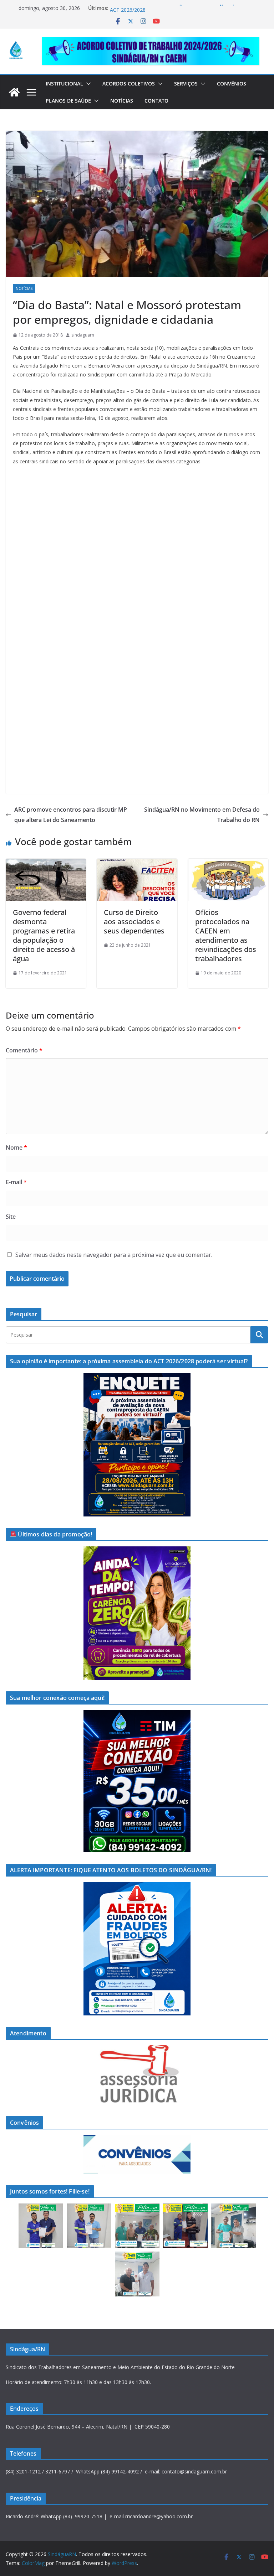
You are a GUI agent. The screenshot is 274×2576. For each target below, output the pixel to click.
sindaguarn (83, 335)
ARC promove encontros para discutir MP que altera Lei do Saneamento (71, 815)
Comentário (24, 1050)
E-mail (16, 1182)
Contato (156, 101)
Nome (16, 1148)
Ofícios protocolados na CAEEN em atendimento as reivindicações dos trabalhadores (226, 935)
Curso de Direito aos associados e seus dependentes (134, 922)
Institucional (64, 84)
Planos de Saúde (68, 101)
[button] (87, 84)
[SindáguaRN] (14, 92)
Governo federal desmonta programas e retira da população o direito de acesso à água (44, 935)
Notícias (122, 101)
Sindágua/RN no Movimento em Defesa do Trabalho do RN (202, 815)
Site (11, 1217)
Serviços (186, 84)
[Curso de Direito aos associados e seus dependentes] (137, 864)
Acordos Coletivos (129, 84)
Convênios (232, 84)
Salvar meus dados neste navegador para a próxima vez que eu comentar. (114, 1255)
